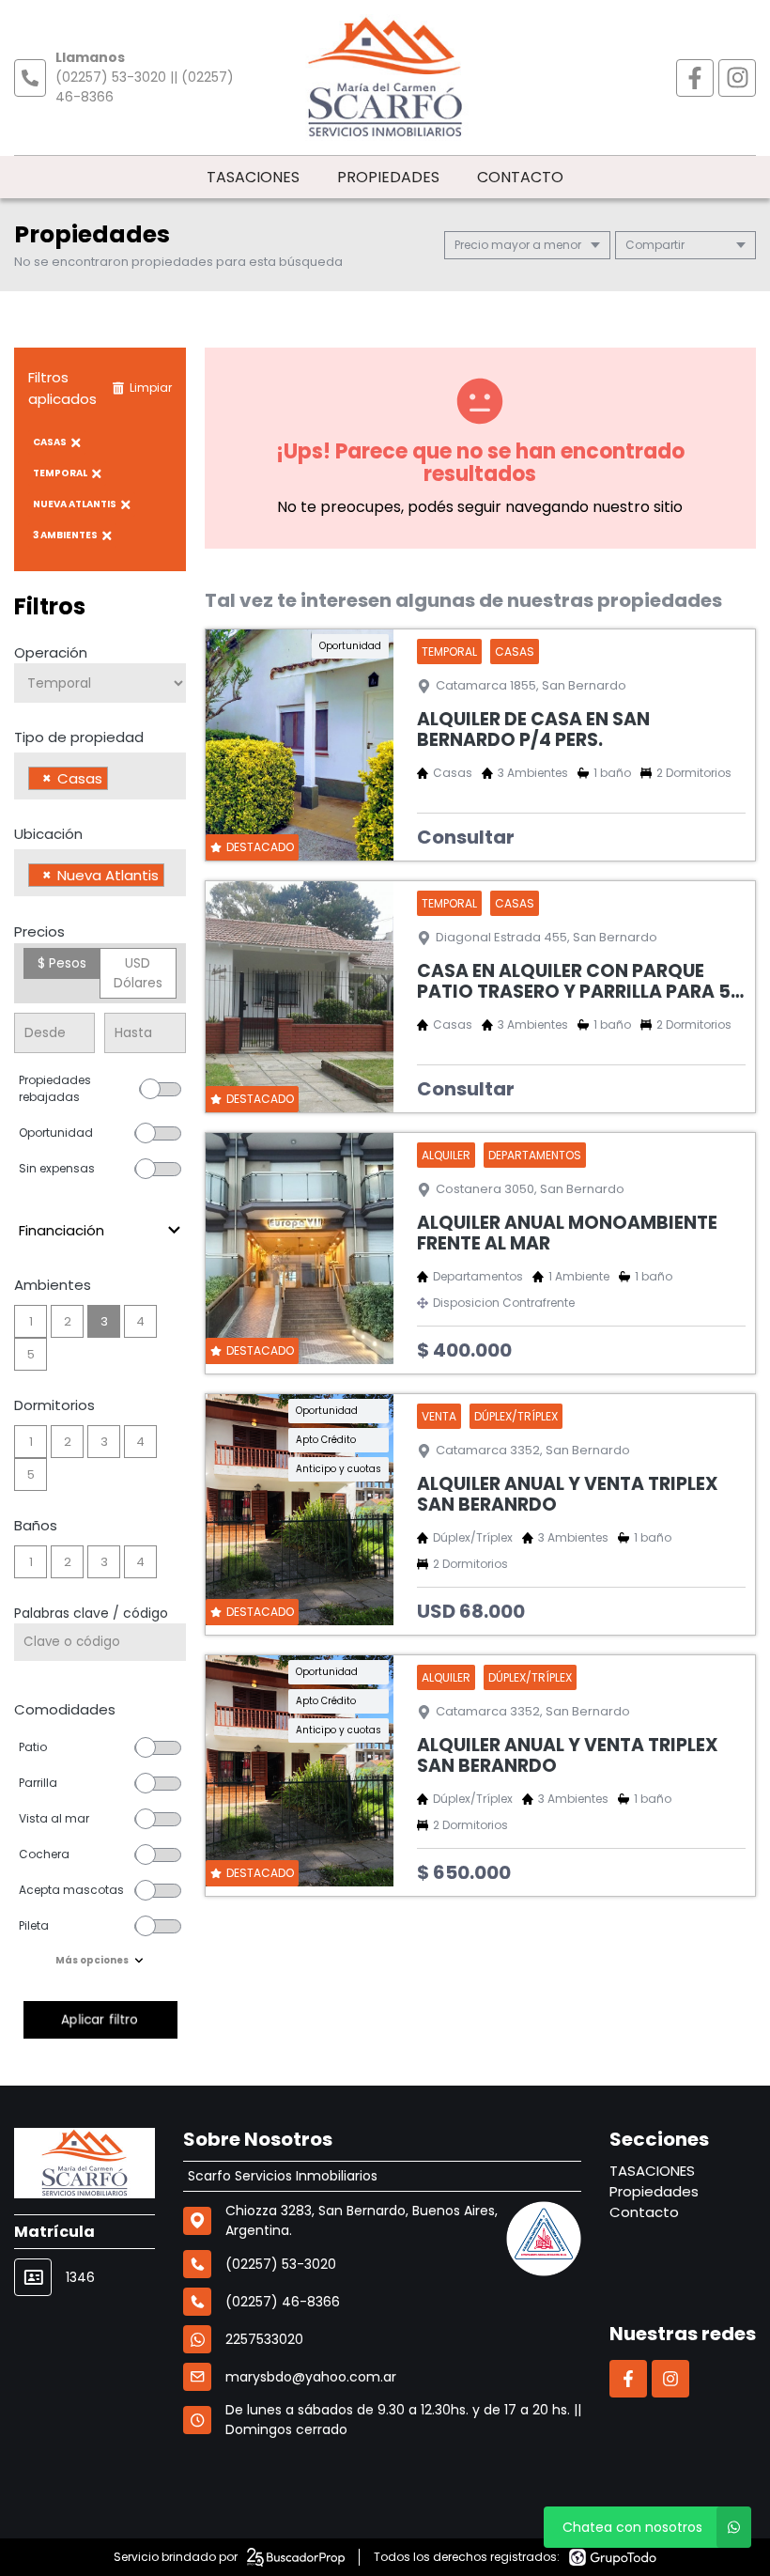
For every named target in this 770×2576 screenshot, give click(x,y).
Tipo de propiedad (79, 737)
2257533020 (264, 2339)
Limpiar (151, 388)
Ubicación (48, 834)
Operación (51, 652)
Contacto (520, 177)
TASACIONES (253, 177)
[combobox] (100, 776)
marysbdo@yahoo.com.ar (311, 2377)
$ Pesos (62, 963)
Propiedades (388, 177)
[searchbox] (118, 781)
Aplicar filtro (100, 2019)
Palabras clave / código (91, 1613)
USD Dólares (138, 973)
